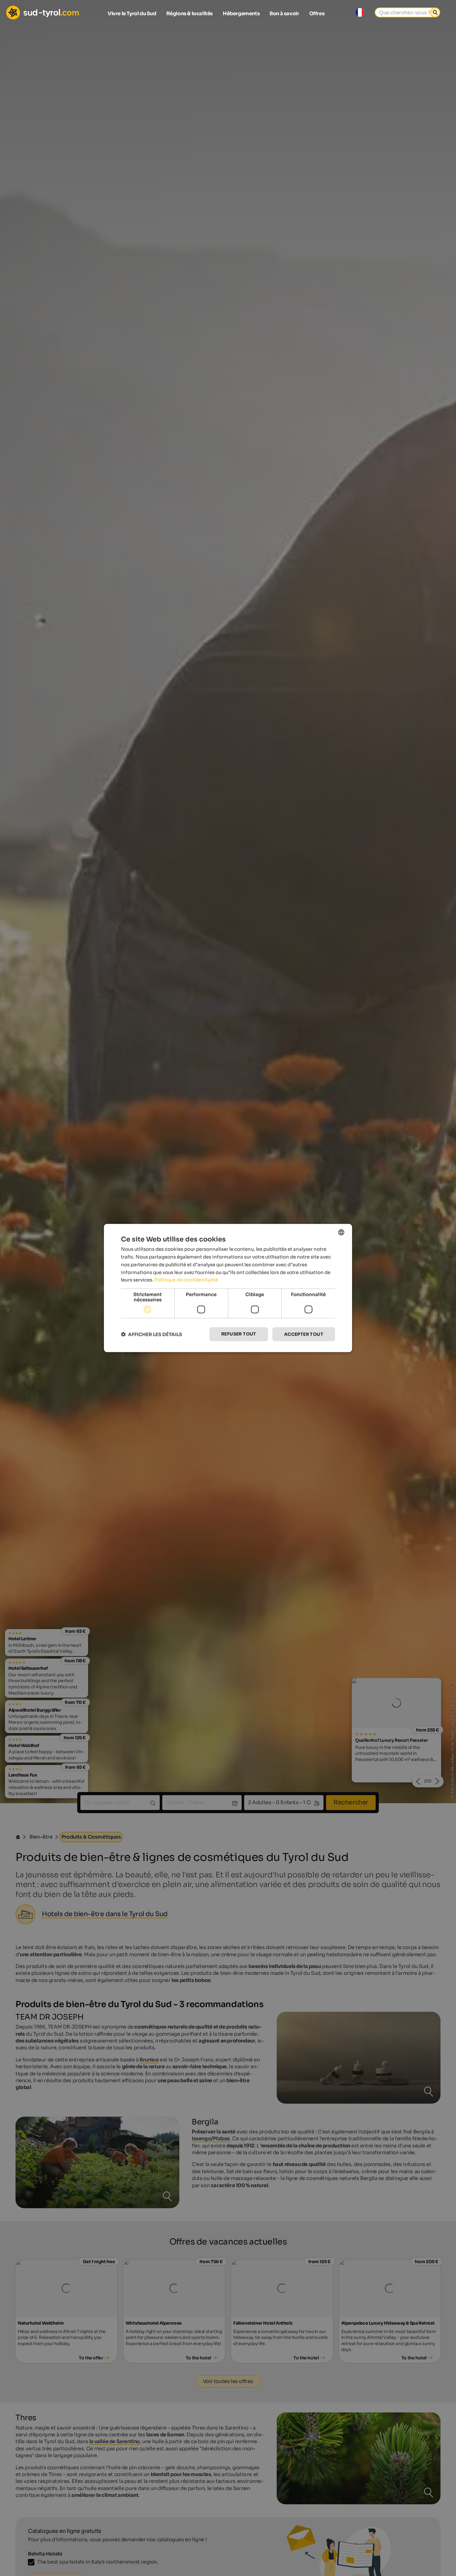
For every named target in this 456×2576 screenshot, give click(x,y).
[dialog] (228, 1288)
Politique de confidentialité (186, 1280)
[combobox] (341, 1232)
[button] (152, 1334)
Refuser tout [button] (239, 1334)
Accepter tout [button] (304, 1334)
